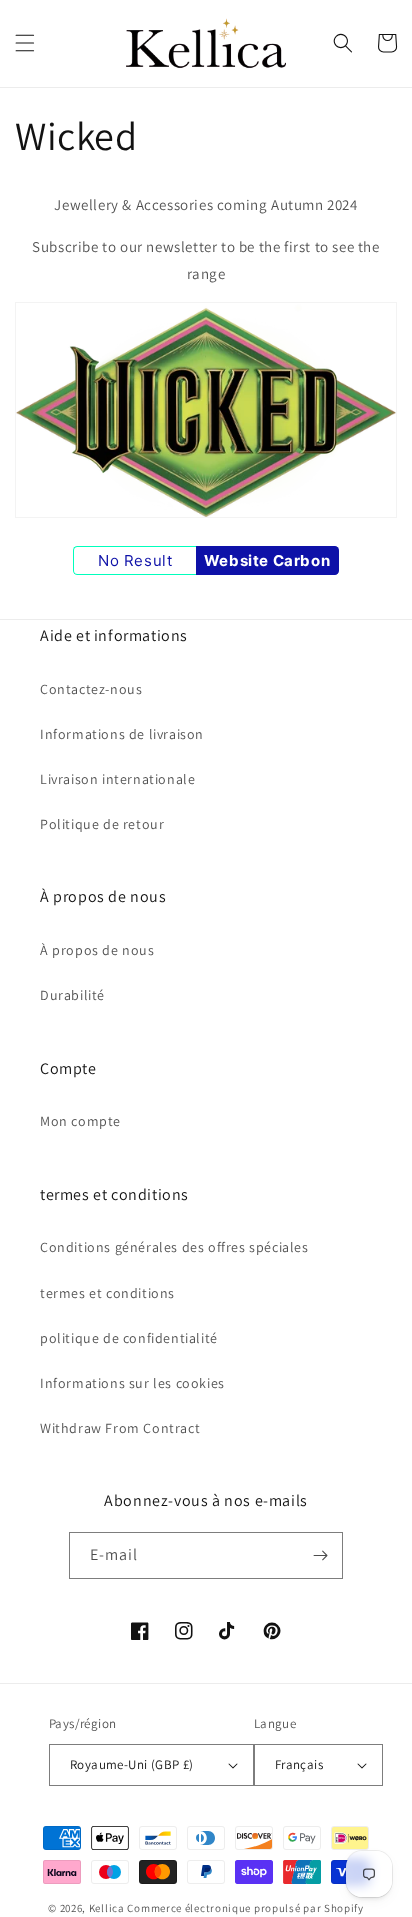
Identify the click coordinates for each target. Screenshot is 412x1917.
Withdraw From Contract (120, 1428)
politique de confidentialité (129, 1338)
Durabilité (72, 995)
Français (299, 1764)
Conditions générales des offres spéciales (174, 1247)
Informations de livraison (122, 734)
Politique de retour (102, 824)
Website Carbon (267, 560)
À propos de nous (97, 950)
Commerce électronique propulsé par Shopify (245, 1908)
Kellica (107, 1908)
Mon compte (80, 1121)
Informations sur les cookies (132, 1383)
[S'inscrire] (320, 1555)
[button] (25, 43)
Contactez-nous (91, 689)
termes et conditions (107, 1293)
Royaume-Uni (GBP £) (132, 1764)
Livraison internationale (117, 779)
